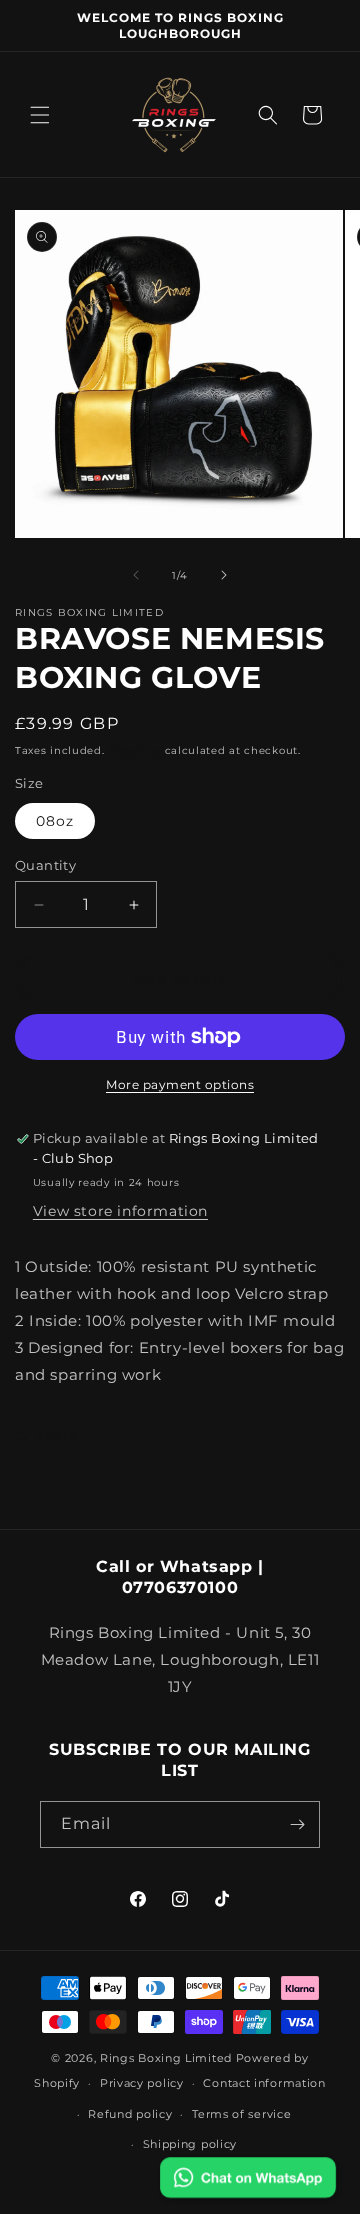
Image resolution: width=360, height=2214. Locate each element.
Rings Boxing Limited (168, 2058)
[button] (40, 115)
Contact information (264, 2083)
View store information (120, 1211)
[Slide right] (224, 575)
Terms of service (241, 2114)
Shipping (134, 750)
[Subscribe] (297, 1824)
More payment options (180, 1084)
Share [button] (56, 1435)
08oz (55, 821)
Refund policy (130, 2114)
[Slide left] (136, 575)
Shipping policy (190, 2144)
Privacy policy (142, 2083)
